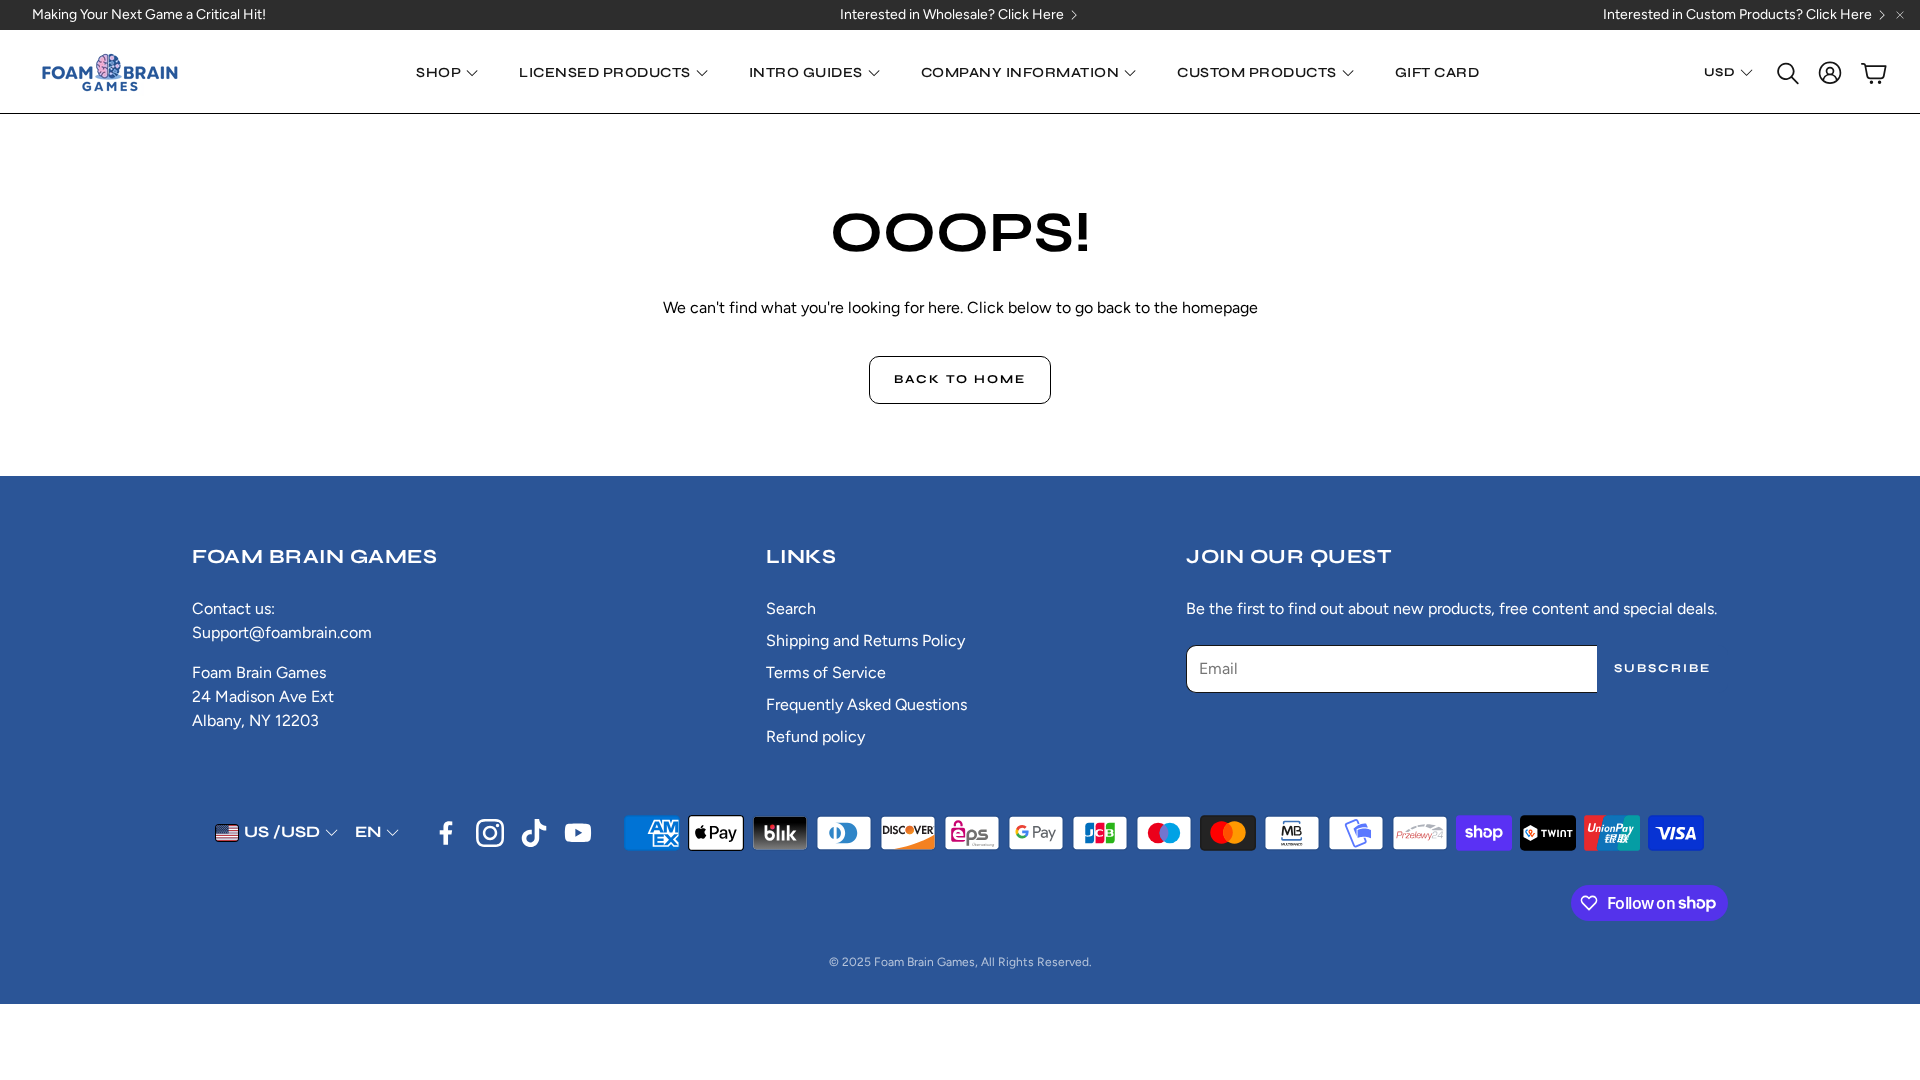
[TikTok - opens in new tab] (534, 833)
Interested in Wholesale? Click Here (952, 15)
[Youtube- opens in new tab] (578, 833)
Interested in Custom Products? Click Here (1737, 15)
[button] (1786, 73)
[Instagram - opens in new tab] (490, 833)
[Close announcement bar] (1900, 15)
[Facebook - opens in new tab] (446, 833)
